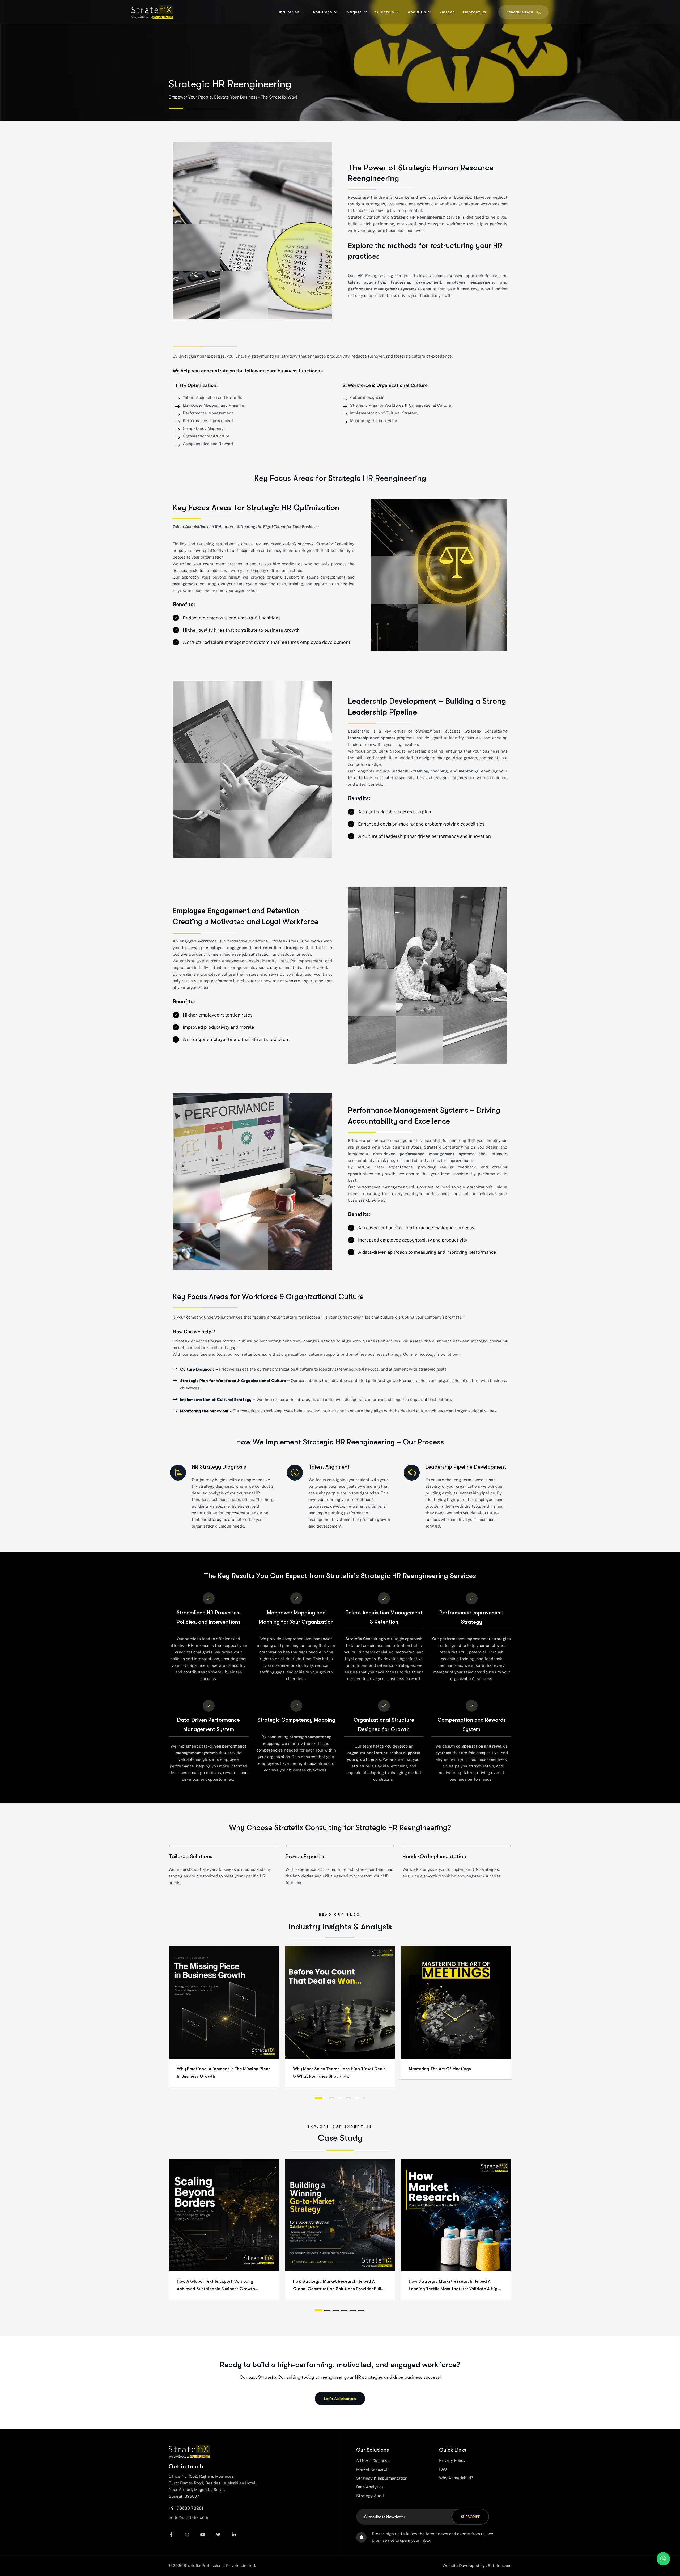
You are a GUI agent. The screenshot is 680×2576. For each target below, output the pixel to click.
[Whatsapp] (663, 2559)
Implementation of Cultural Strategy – (218, 1400)
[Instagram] (190, 2534)
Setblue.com (500, 2566)
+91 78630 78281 (186, 2508)
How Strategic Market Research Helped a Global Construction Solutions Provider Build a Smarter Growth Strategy (338, 2289)
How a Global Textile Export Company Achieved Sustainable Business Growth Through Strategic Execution (216, 2289)
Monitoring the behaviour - (206, 1411)
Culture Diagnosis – (199, 1369)
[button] (319, 2098)
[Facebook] (174, 2534)
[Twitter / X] (221, 2534)
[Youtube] (205, 2534)
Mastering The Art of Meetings (440, 2069)
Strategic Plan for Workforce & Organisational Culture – (235, 1381)
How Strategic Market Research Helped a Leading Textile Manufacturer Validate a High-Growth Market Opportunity (455, 2289)
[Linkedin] (237, 2534)
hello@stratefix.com (188, 2517)
